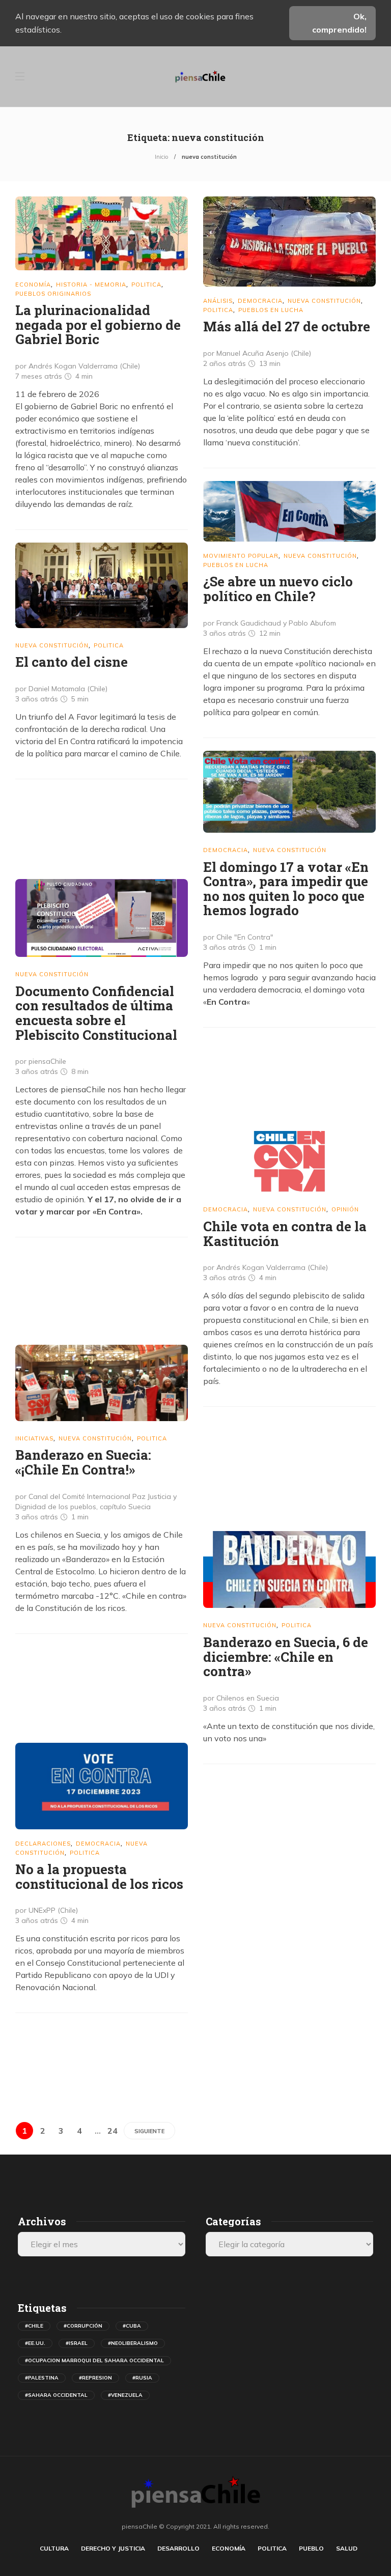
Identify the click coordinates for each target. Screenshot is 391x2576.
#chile (34, 2326)
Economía (33, 285)
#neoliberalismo (133, 2343)
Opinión (345, 1209)
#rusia (142, 2378)
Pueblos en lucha (271, 310)
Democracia (260, 301)
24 (113, 2131)
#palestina (42, 2378)
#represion (95, 2378)
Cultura (54, 2548)
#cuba (132, 2326)
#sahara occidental (56, 2395)
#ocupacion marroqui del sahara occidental (94, 2360)
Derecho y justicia (113, 2548)
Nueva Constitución (324, 301)
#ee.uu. (35, 2343)
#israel (77, 2343)
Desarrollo (178, 2548)
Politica (146, 285)
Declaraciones (43, 1844)
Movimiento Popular (241, 556)
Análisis (218, 301)
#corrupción (83, 2326)
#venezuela (125, 2395)
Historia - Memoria (91, 285)
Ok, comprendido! (339, 23)
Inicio (161, 157)
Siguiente (149, 2131)
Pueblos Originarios (53, 294)
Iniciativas (34, 1438)
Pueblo (311, 2548)
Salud (347, 2548)
